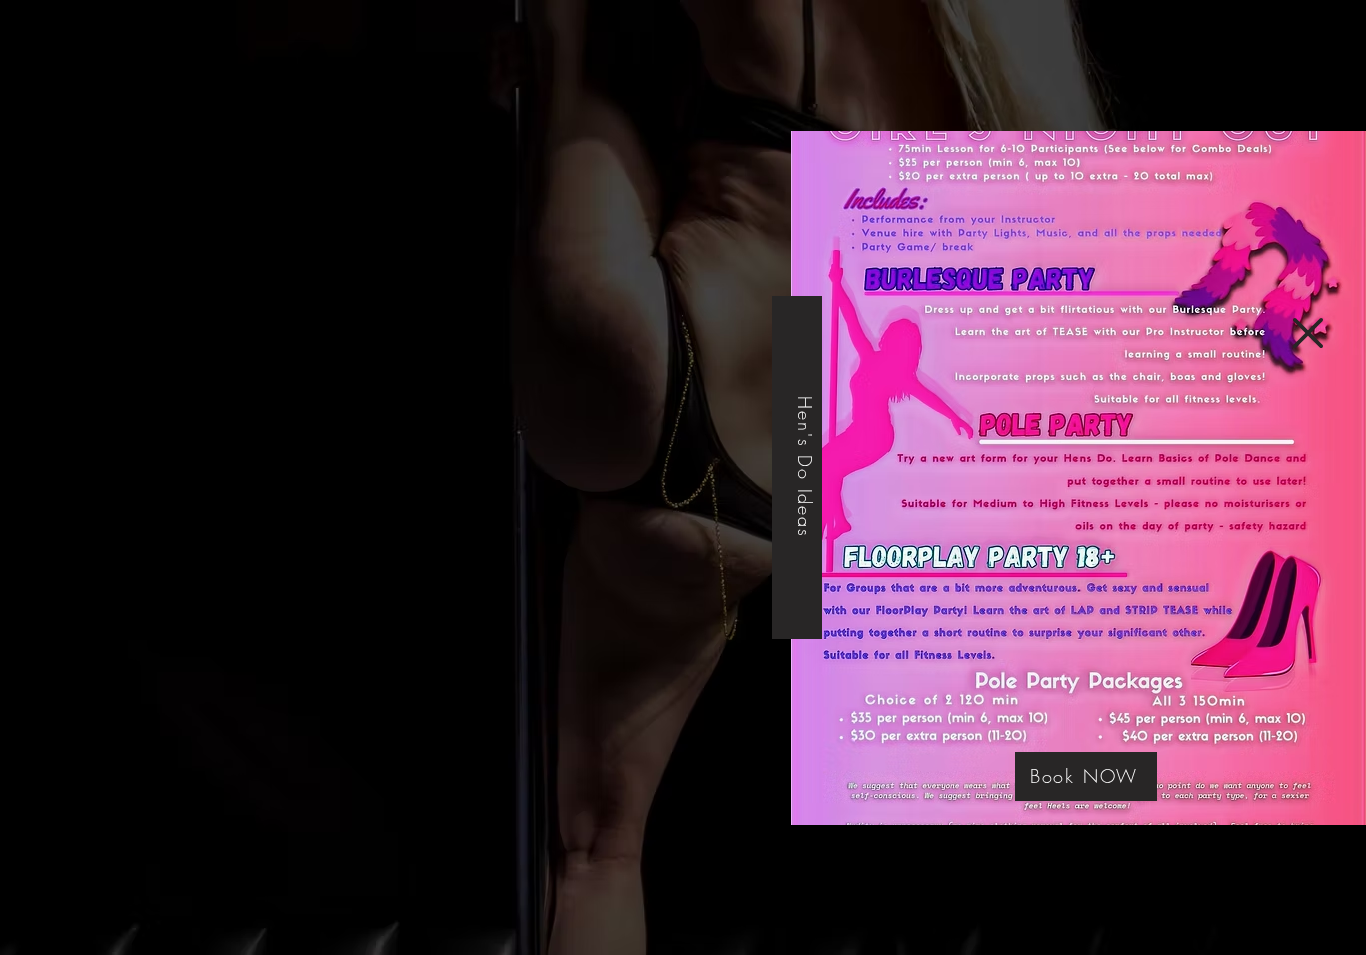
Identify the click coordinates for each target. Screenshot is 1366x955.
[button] (1308, 333)
